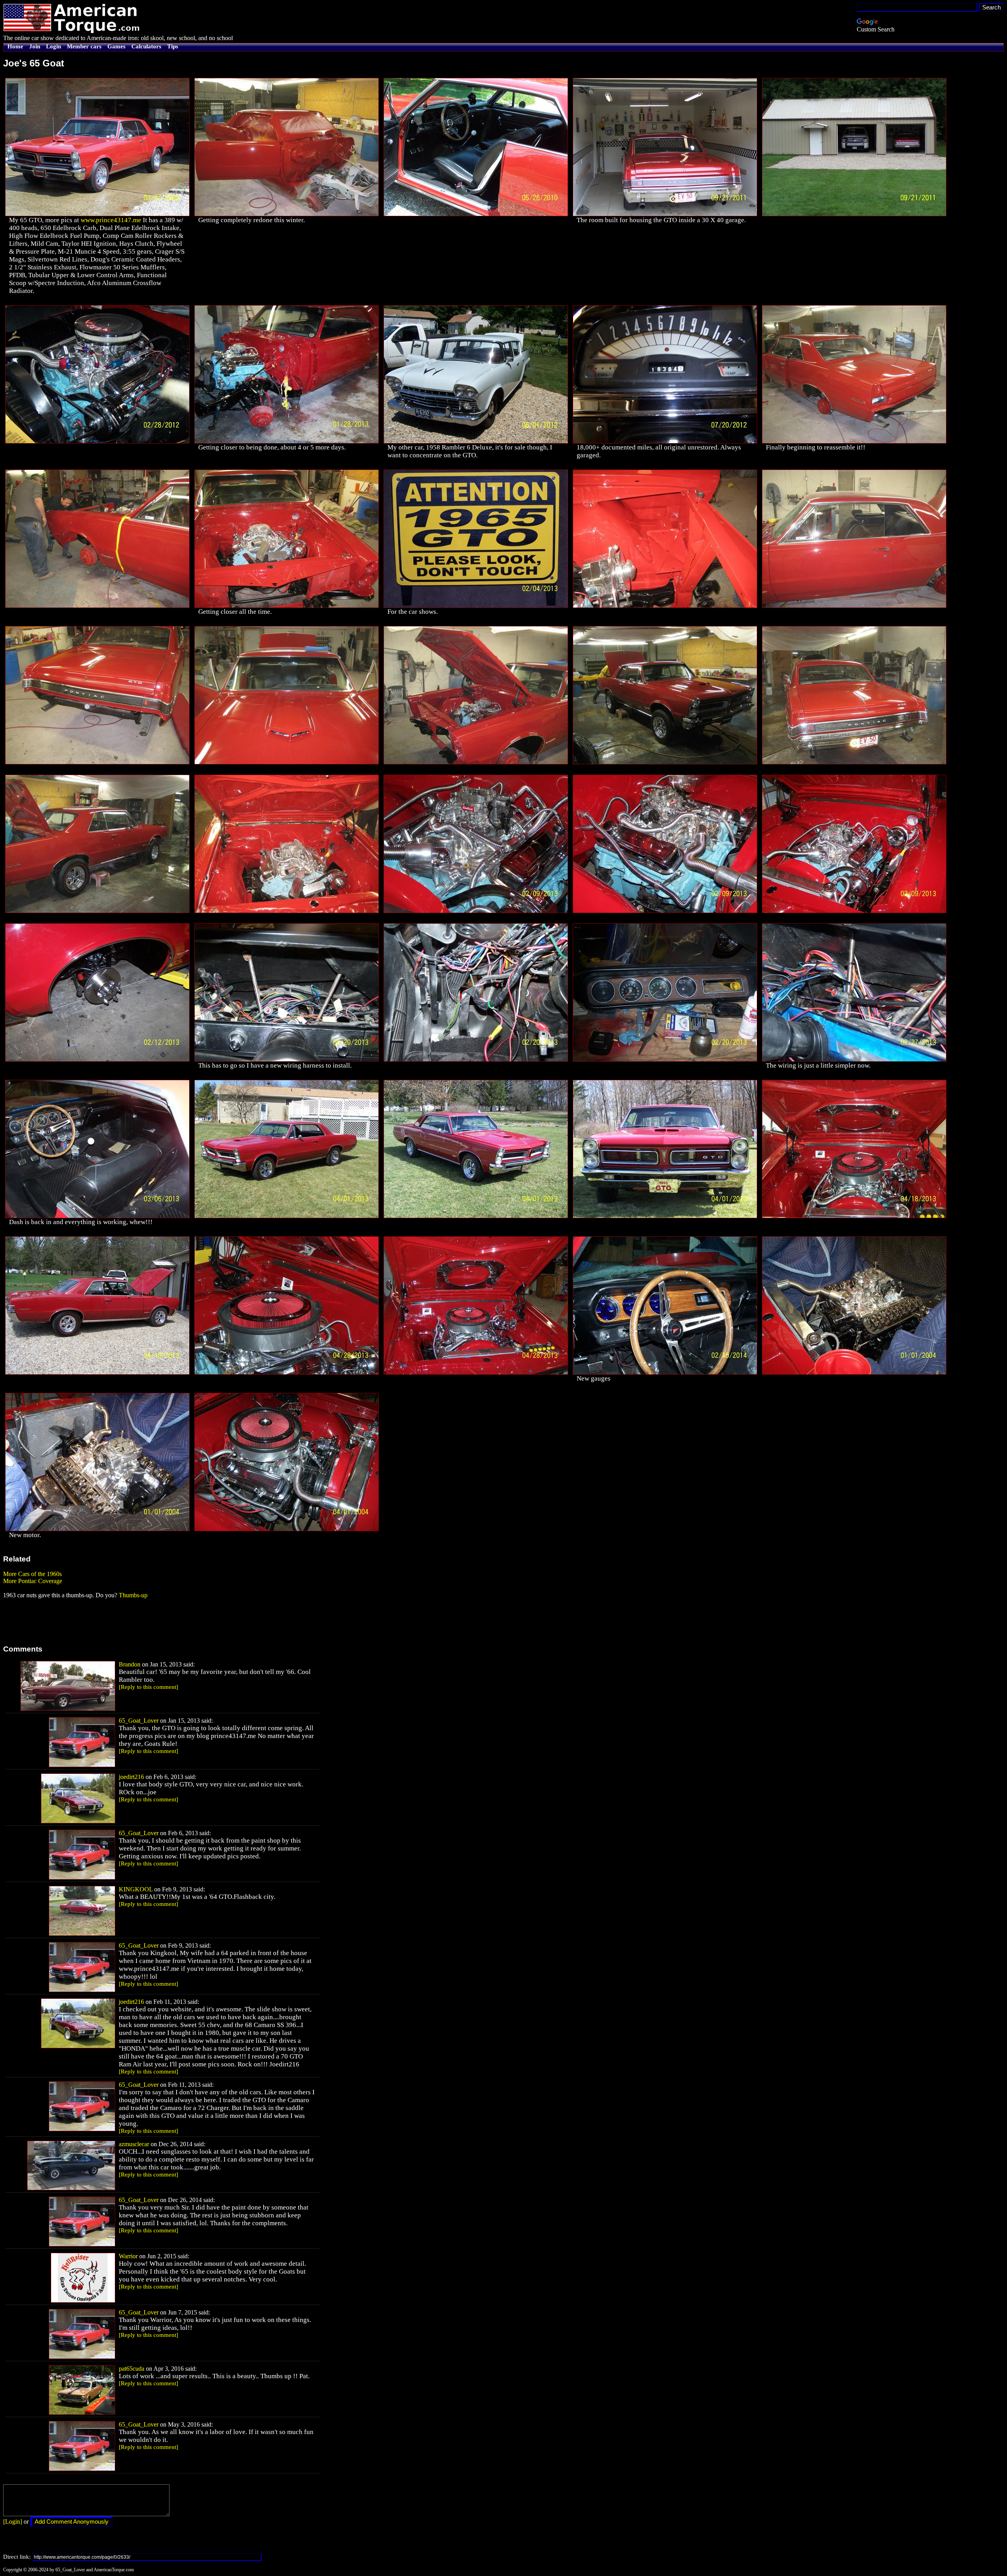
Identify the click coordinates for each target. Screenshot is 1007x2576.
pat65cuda (132, 2369)
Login (53, 46)
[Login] (13, 2522)
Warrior (128, 2256)
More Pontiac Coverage (33, 1581)
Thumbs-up (133, 1595)
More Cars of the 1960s (32, 1574)
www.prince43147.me (111, 220)
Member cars (84, 46)
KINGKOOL (136, 1889)
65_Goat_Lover (139, 1721)
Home (15, 46)
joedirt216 (131, 1777)
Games (116, 46)
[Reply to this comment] (148, 1687)
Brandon (130, 1664)
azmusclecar (134, 2144)
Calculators (146, 46)
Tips (173, 46)
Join (35, 46)
